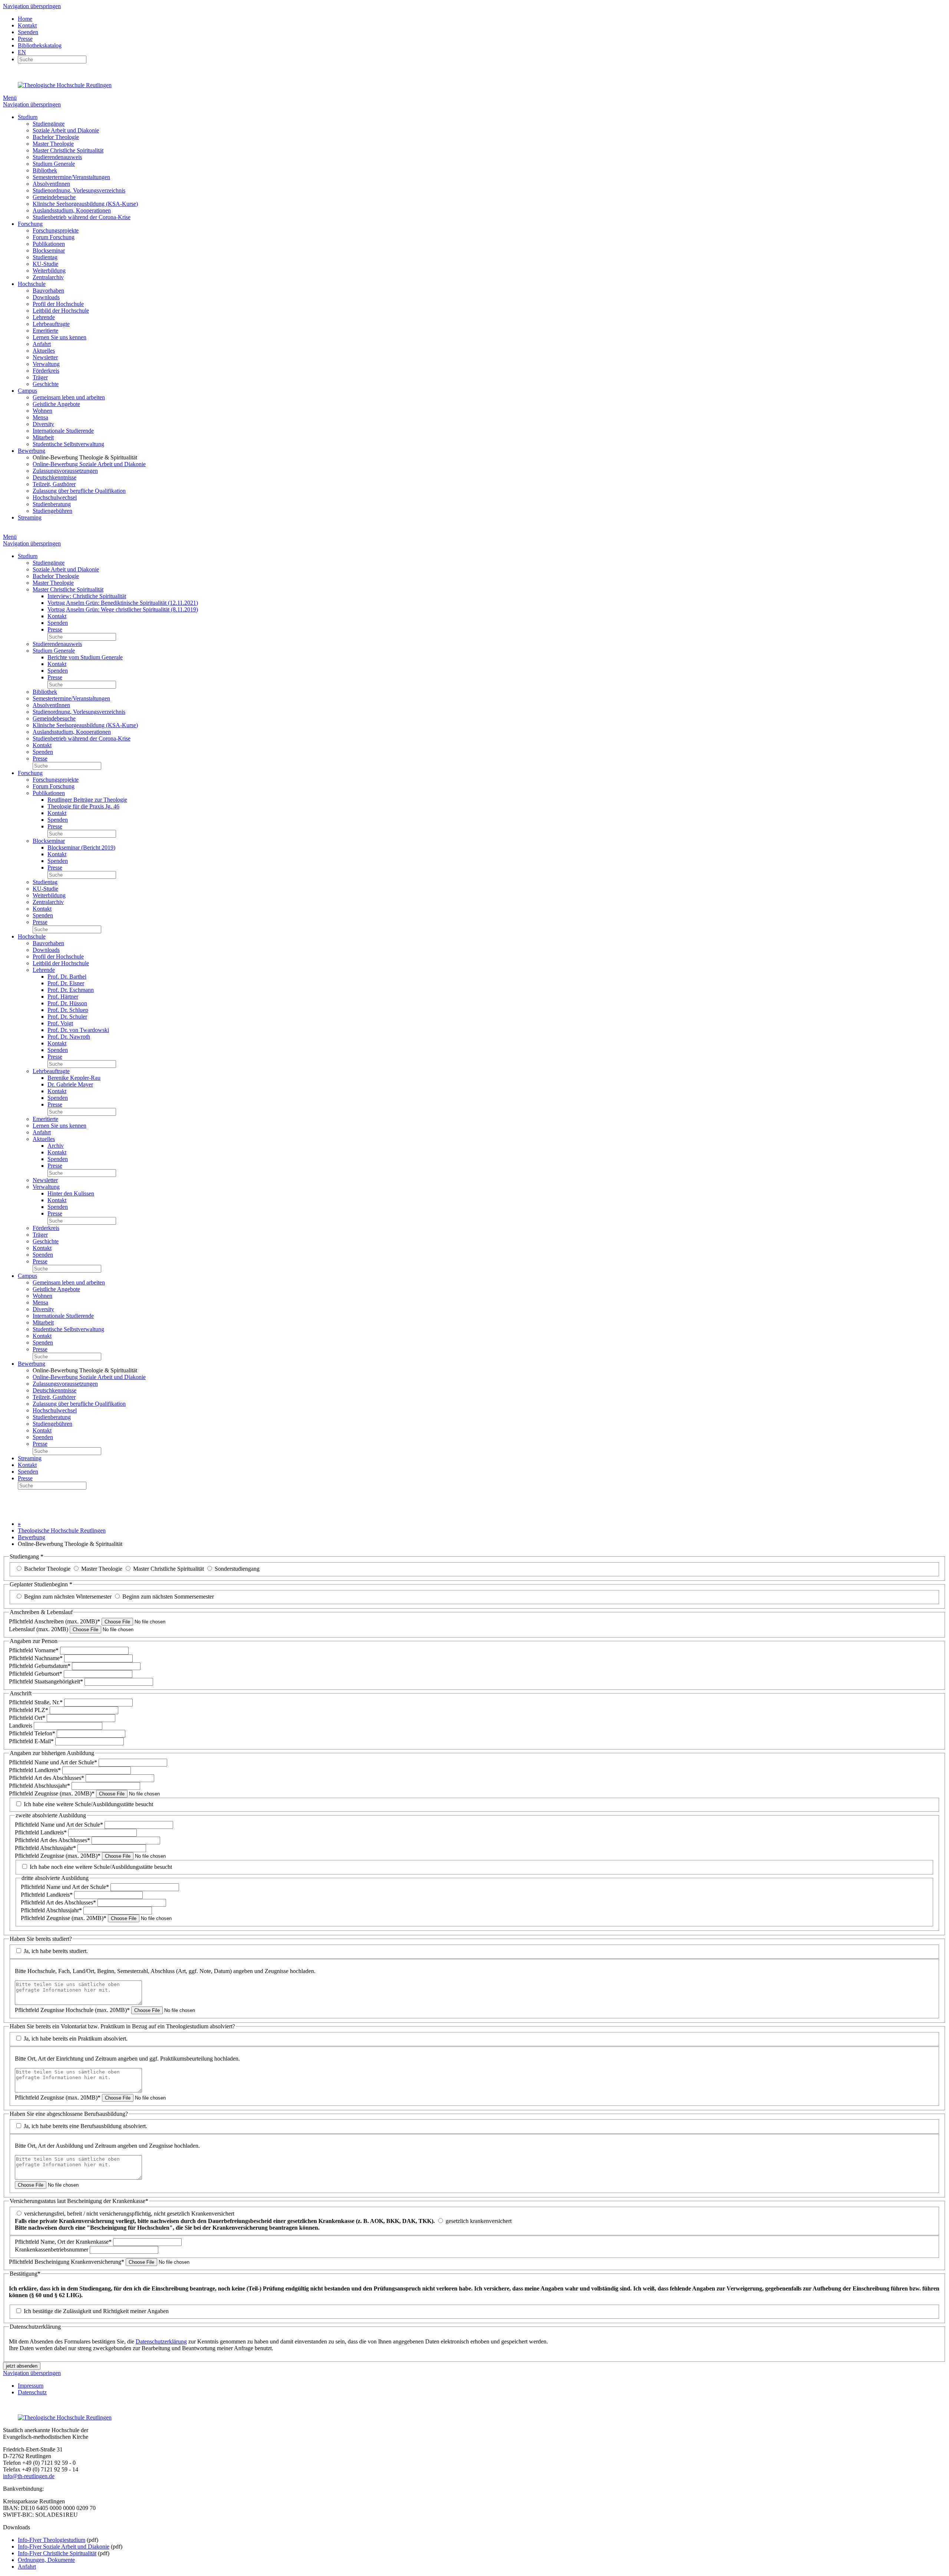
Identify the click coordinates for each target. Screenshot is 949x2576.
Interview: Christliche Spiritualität (87, 596)
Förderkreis (46, 371)
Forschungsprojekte (56, 230)
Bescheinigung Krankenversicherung (67, 2262)
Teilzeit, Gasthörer (54, 484)
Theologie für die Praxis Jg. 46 (83, 806)
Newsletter (45, 357)
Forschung (30, 224)
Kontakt (27, 25)
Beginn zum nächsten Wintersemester (68, 1597)
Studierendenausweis (57, 157)
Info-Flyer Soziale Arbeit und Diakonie (64, 2547)
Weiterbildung (49, 271)
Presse (25, 39)
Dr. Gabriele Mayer (70, 1084)
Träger (40, 377)
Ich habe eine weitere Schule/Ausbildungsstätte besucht (88, 1804)
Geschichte (46, 384)
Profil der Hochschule (58, 304)
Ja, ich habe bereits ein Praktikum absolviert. (76, 2039)
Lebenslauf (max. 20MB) (39, 1629)
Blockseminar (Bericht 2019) (81, 847)
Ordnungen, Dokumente (46, 2560)
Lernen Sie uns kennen (59, 337)
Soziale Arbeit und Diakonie (66, 130)
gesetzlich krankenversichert (263, 2224)
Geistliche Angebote (56, 404)
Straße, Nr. (36, 1702)
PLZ (29, 1710)
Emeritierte (45, 331)
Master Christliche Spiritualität (68, 150)
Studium (28, 117)
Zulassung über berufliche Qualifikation (79, 491)
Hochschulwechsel (55, 497)
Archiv (56, 1146)
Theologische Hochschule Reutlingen (62, 1531)
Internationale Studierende (63, 431)
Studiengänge (49, 124)
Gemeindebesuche (54, 197)
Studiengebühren (52, 511)
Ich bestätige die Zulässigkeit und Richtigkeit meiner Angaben (96, 2311)
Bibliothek (45, 170)
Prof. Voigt (60, 1023)
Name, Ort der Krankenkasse (63, 2242)
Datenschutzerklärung (161, 2341)
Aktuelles (44, 351)
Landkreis (21, 1726)
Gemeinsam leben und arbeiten (69, 397)
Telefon (32, 1733)
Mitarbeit (43, 437)
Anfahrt (42, 344)
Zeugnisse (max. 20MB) (52, 1793)
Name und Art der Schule (53, 1762)
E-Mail (31, 1741)
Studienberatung (52, 504)
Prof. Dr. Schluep (68, 1010)
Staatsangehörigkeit (46, 1681)
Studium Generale (54, 164)
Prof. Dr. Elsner (66, 983)
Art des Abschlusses (47, 1778)
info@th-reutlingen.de (29, 2476)
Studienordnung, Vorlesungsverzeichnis (79, 190)
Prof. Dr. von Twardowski (78, 1030)
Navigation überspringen (32, 6)
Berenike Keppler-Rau (74, 1078)
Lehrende (44, 317)
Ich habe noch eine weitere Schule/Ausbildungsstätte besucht (101, 1867)
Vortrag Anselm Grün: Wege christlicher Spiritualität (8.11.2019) (123, 609)
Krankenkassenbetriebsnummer (52, 2250)
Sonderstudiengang (237, 1569)
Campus (27, 391)
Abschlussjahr (39, 1786)
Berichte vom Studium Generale (85, 657)
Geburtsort (36, 1674)
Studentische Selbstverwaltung (68, 444)
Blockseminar (49, 250)
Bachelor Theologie (56, 137)
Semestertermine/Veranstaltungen (71, 177)
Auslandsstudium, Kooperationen (72, 210)
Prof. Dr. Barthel (67, 977)
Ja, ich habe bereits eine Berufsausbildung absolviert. (85, 2126)
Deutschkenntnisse (54, 477)
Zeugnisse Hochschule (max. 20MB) (72, 2010)
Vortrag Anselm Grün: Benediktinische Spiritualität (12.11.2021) (123, 603)
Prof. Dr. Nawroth (69, 1037)
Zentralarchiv (48, 277)
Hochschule (32, 284)
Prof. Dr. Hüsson (67, 1003)
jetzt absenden (22, 2366)
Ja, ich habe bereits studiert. (56, 1951)
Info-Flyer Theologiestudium (52, 2540)
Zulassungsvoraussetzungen (65, 471)
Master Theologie (53, 144)
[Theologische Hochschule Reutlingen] (65, 85)
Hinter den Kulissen (71, 1193)
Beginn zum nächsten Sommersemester (168, 1597)
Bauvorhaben (48, 291)
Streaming (30, 517)
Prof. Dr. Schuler (67, 1017)
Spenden (28, 32)
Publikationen (49, 244)
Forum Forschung (54, 237)
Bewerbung (32, 451)
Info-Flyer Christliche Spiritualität (57, 2553)
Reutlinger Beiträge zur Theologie (87, 800)
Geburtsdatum (40, 1666)
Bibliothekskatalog (40, 45)
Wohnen (42, 411)
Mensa (40, 417)
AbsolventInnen (51, 184)
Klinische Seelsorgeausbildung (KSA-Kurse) (85, 204)
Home (25, 19)
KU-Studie (45, 264)
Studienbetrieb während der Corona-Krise (82, 217)
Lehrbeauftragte (51, 324)
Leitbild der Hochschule (61, 311)
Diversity (43, 424)
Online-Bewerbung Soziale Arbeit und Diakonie (89, 464)
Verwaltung (46, 364)
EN (22, 52)
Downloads (46, 297)
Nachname (36, 1658)
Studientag (45, 257)
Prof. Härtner (63, 997)
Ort (27, 1718)
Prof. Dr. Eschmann (71, 990)
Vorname (34, 1650)
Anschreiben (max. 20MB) (54, 1621)
